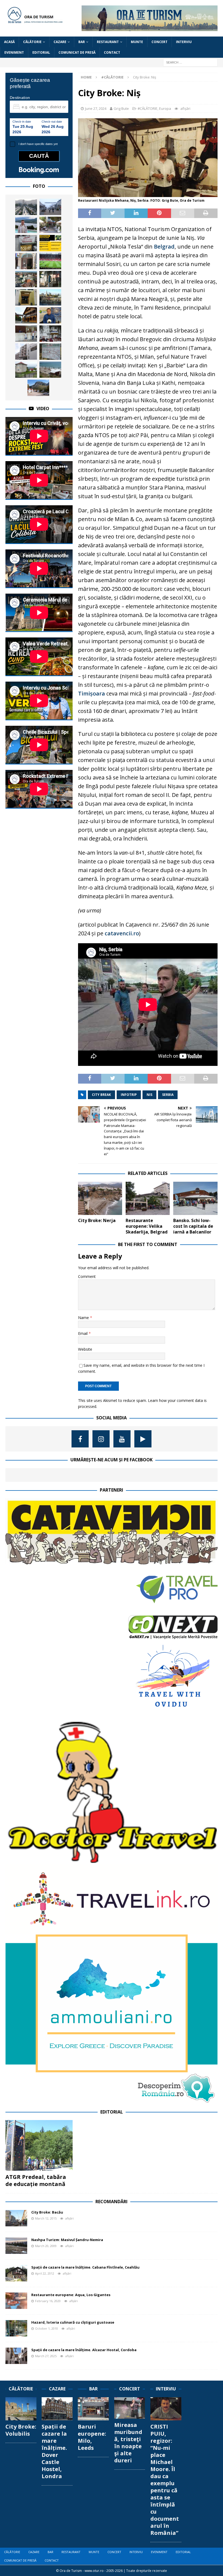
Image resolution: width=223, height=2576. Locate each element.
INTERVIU (184, 42)
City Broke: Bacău (47, 2212)
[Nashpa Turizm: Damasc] (26, 207)
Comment (87, 1276)
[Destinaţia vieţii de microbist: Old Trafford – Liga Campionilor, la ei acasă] (50, 261)
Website (85, 1349)
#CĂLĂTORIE (148, 108)
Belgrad (164, 247)
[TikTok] (143, 1439)
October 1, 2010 (47, 2328)
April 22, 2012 (45, 2273)
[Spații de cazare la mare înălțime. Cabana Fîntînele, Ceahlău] (16, 2273)
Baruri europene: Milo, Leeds (92, 2437)
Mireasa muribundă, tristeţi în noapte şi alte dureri (128, 2443)
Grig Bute (121, 108)
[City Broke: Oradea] (26, 279)
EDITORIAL (41, 52)
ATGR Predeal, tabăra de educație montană (36, 2180)
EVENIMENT (14, 52)
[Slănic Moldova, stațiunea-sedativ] (50, 352)
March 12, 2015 (46, 2218)
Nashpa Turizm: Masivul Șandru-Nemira (67, 2240)
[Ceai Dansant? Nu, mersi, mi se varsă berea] (26, 261)
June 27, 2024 (96, 108)
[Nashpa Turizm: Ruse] (50, 207)
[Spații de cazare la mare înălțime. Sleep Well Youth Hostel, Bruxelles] (26, 297)
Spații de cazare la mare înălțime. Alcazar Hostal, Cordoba (84, 2350)
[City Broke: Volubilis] (21, 2409)
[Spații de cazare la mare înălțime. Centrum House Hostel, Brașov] (26, 243)
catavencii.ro (122, 933)
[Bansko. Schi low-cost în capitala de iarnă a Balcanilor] (195, 1198)
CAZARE (60, 42)
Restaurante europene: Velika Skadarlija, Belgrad (147, 1226)
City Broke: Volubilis (21, 2430)
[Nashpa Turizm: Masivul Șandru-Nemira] (16, 2246)
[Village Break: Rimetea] (38, 388)
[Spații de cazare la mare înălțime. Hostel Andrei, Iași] (50, 279)
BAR (82, 42)
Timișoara (92, 693)
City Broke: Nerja (97, 1220)
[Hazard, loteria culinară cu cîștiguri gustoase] (16, 2328)
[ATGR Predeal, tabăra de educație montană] (39, 2145)
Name (84, 1318)
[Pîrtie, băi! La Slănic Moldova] (50, 334)
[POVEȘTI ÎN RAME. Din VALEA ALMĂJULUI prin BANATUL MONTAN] (50, 243)
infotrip (129, 1095)
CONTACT (112, 52)
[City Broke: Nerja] (100, 1198)
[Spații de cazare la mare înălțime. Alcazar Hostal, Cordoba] (16, 2356)
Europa (165, 108)
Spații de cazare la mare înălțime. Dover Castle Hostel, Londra (54, 2451)
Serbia (168, 1095)
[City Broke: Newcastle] (50, 297)
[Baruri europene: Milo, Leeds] (93, 2409)
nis (149, 1095)
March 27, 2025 (46, 2356)
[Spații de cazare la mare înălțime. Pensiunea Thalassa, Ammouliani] (50, 225)
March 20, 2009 (46, 2246)
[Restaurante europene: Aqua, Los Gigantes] (16, 2301)
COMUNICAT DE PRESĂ (77, 52)
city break (101, 1095)
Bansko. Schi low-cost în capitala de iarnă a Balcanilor (193, 1226)
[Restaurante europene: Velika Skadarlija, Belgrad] (148, 1198)
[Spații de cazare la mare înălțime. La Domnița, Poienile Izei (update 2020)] (26, 315)
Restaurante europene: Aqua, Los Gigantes (71, 2295)
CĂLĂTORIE (32, 42)
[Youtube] (122, 1439)
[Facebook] (80, 1439)
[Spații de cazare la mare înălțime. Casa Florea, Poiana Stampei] (26, 370)
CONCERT (159, 42)
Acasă (9, 42)
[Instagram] (101, 1439)
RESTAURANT (108, 42)
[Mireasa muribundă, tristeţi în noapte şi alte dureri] (130, 2408)
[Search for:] (190, 62)
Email (83, 1333)
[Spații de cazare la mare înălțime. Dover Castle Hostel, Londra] (57, 2409)
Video (43, 409)
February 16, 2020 (48, 2301)
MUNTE (137, 42)
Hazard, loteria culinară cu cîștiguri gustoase (73, 2322)
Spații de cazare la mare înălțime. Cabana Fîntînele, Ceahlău (85, 2267)
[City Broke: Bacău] (16, 2218)
